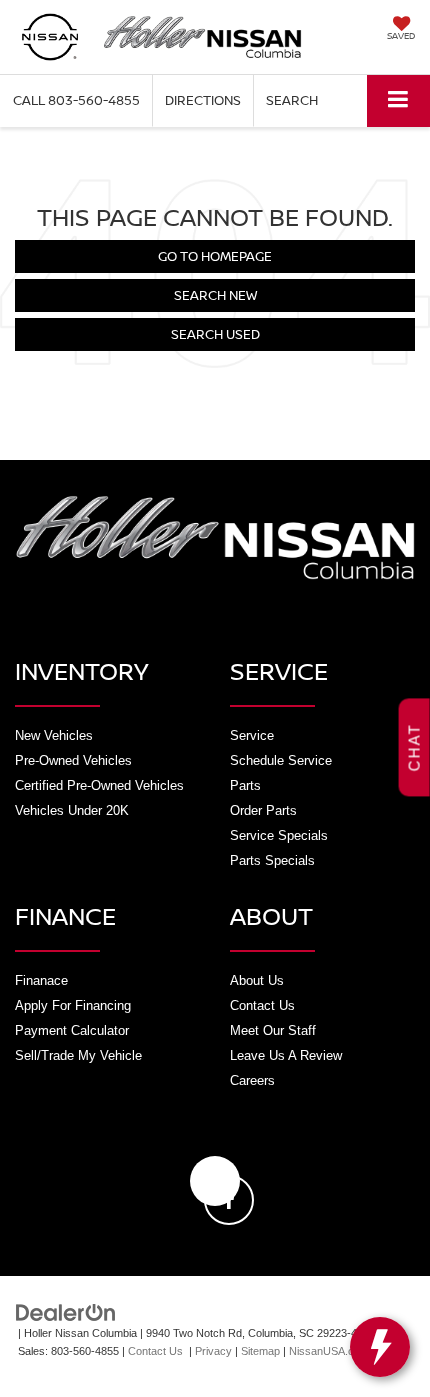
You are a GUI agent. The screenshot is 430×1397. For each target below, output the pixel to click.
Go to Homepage (215, 256)
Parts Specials (272, 860)
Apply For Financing (73, 1005)
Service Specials (279, 835)
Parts (245, 785)
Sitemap (260, 1351)
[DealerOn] (66, 1311)
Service (252, 735)
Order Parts (263, 810)
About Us (257, 980)
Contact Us (262, 1005)
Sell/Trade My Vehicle (78, 1055)
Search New (215, 295)
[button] (76, 100)
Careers (252, 1080)
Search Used (215, 334)
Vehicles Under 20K (72, 810)
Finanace (41, 980)
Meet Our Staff (273, 1030)
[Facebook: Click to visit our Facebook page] (215, 1181)
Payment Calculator (72, 1030)
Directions (203, 100)
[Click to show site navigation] (398, 100)
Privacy (213, 1351)
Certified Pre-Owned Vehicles (99, 785)
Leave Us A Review (286, 1055)
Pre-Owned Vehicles (73, 760)
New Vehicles (54, 735)
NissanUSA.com (329, 1351)
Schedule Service (281, 760)
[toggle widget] (380, 1347)
